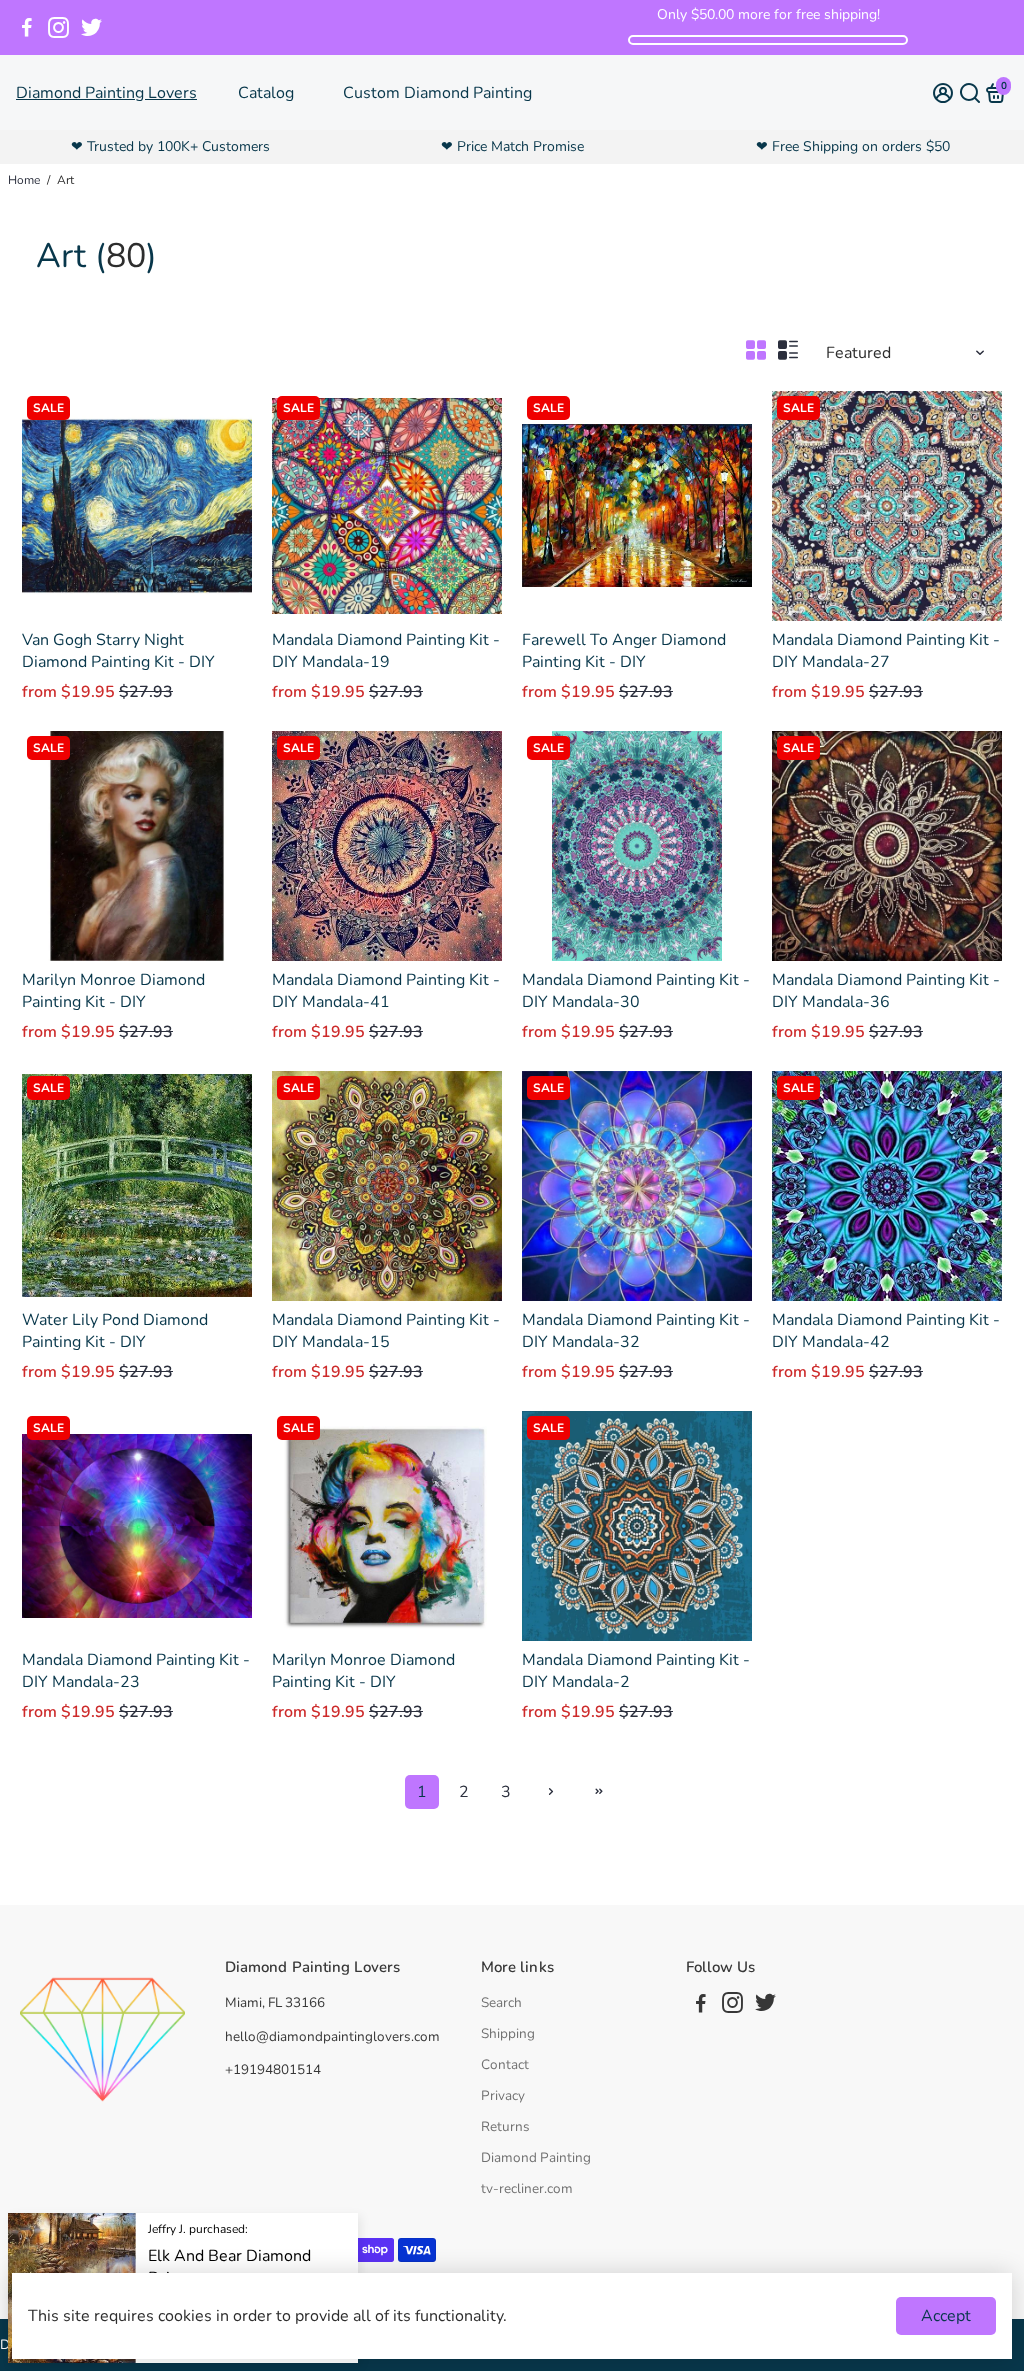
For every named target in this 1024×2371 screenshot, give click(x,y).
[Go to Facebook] (27, 28)
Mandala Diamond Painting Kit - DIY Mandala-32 (636, 1331)
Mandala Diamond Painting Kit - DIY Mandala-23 (136, 1671)
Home (24, 180)
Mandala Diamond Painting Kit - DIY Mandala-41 (386, 991)
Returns (505, 2126)
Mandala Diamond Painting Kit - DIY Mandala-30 (636, 991)
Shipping (508, 2033)
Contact (505, 2064)
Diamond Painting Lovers (106, 93)
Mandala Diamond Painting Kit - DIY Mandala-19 (386, 651)
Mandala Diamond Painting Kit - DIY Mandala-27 (886, 651)
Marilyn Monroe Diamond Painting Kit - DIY (113, 991)
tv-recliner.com (527, 2188)
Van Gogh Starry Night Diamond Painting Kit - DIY (118, 651)
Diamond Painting (536, 2157)
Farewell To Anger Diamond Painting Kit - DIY (624, 651)
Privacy (503, 2095)
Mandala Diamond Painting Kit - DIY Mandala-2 (636, 1671)
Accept (946, 2316)
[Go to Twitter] (91, 28)
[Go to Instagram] (58, 28)
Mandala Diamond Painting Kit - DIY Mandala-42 (886, 1331)
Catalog (266, 93)
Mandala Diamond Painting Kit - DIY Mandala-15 (386, 1331)
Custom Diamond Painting (437, 93)
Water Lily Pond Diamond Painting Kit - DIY (115, 1331)
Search (501, 2002)
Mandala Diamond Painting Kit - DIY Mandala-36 (886, 991)
